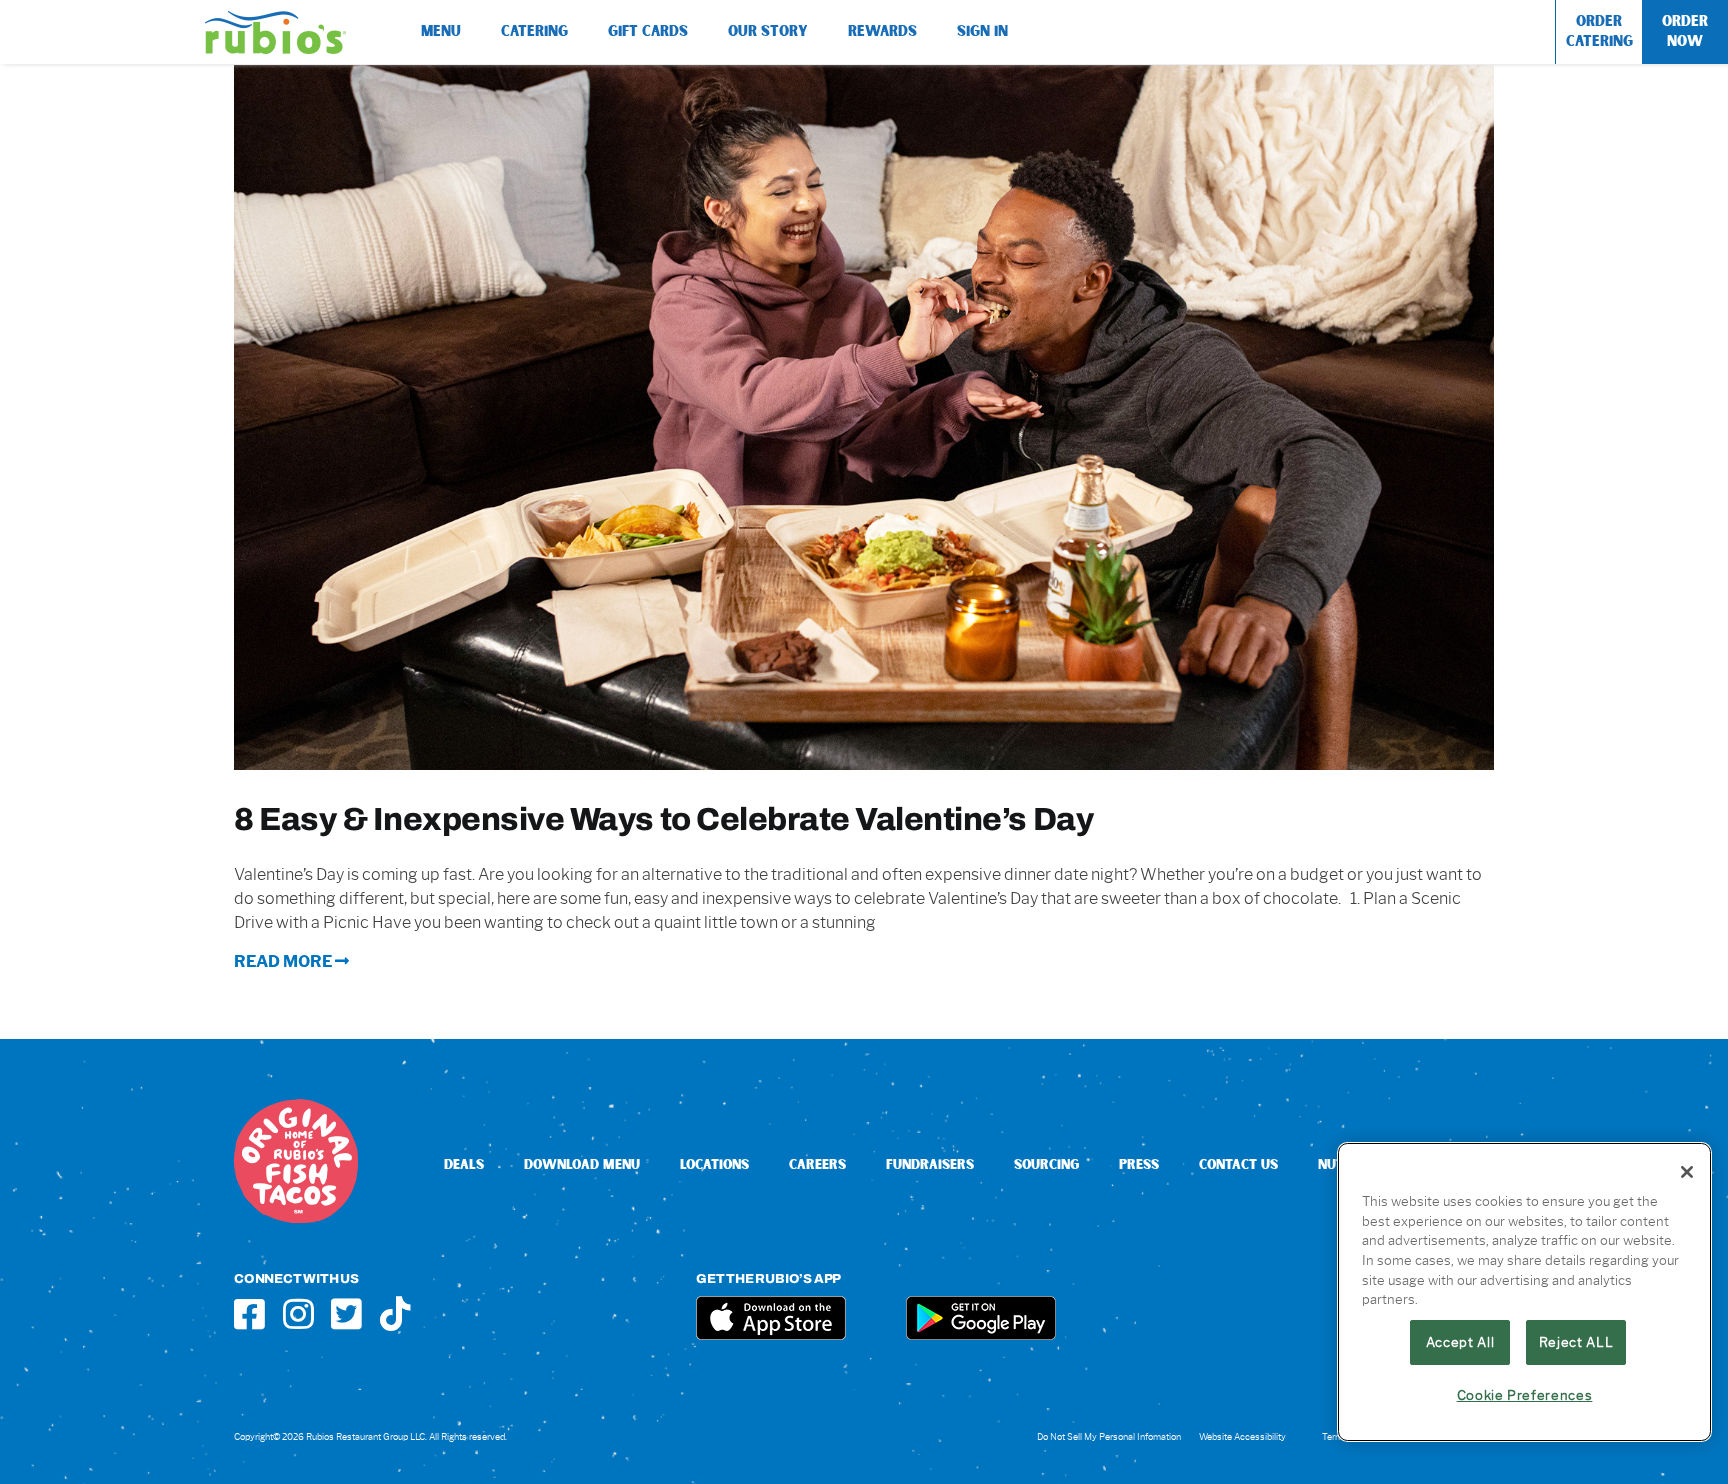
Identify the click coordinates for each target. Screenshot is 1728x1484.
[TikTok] (395, 1313)
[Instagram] (298, 1313)
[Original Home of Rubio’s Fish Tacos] (296, 1106)
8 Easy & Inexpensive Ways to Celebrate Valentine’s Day (663, 818)
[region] (1524, 1292)
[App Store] (771, 1303)
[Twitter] (346, 1313)
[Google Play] (981, 1303)
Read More (284, 961)
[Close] (1687, 1172)
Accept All (1460, 1342)
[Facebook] (249, 1313)
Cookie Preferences (1525, 1395)
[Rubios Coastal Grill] (275, 18)
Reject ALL (1576, 1342)
